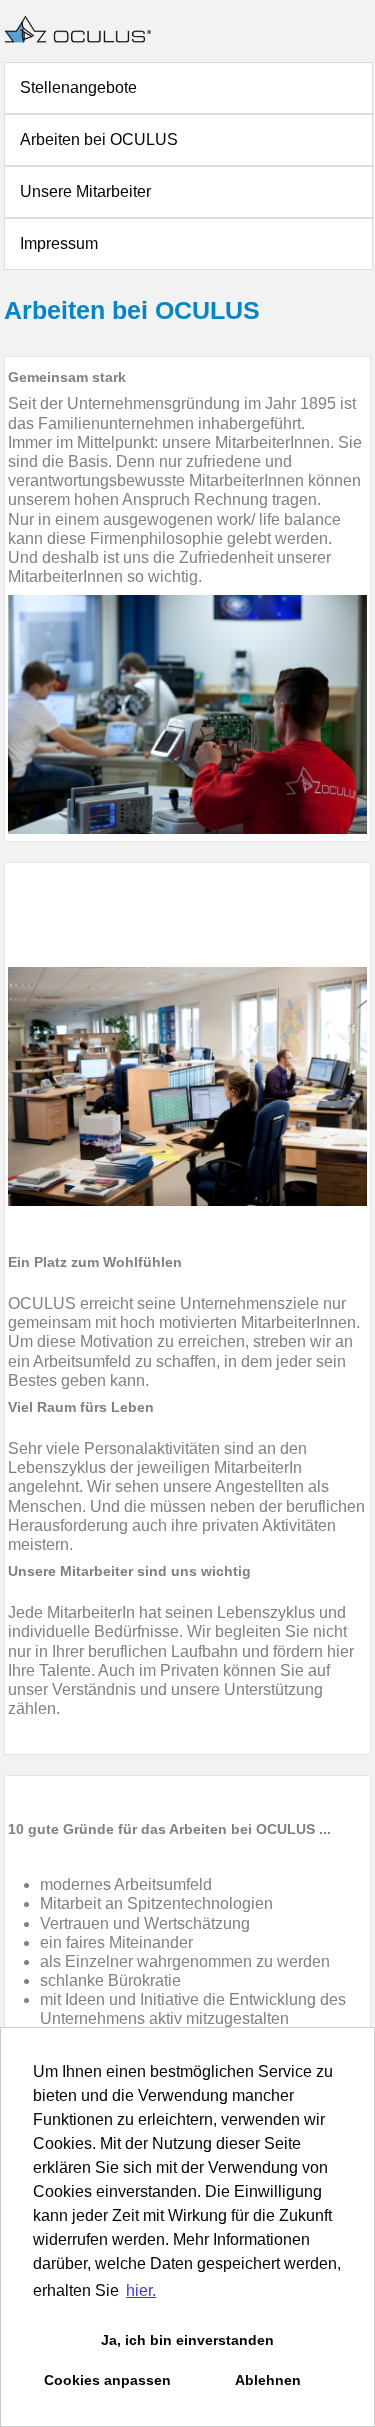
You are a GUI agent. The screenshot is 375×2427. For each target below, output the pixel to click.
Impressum (59, 243)
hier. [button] (141, 2290)
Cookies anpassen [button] (107, 2380)
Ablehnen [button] (268, 2380)
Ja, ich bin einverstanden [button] (187, 2340)
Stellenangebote (78, 87)
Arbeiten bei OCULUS (99, 139)
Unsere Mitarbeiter (85, 191)
